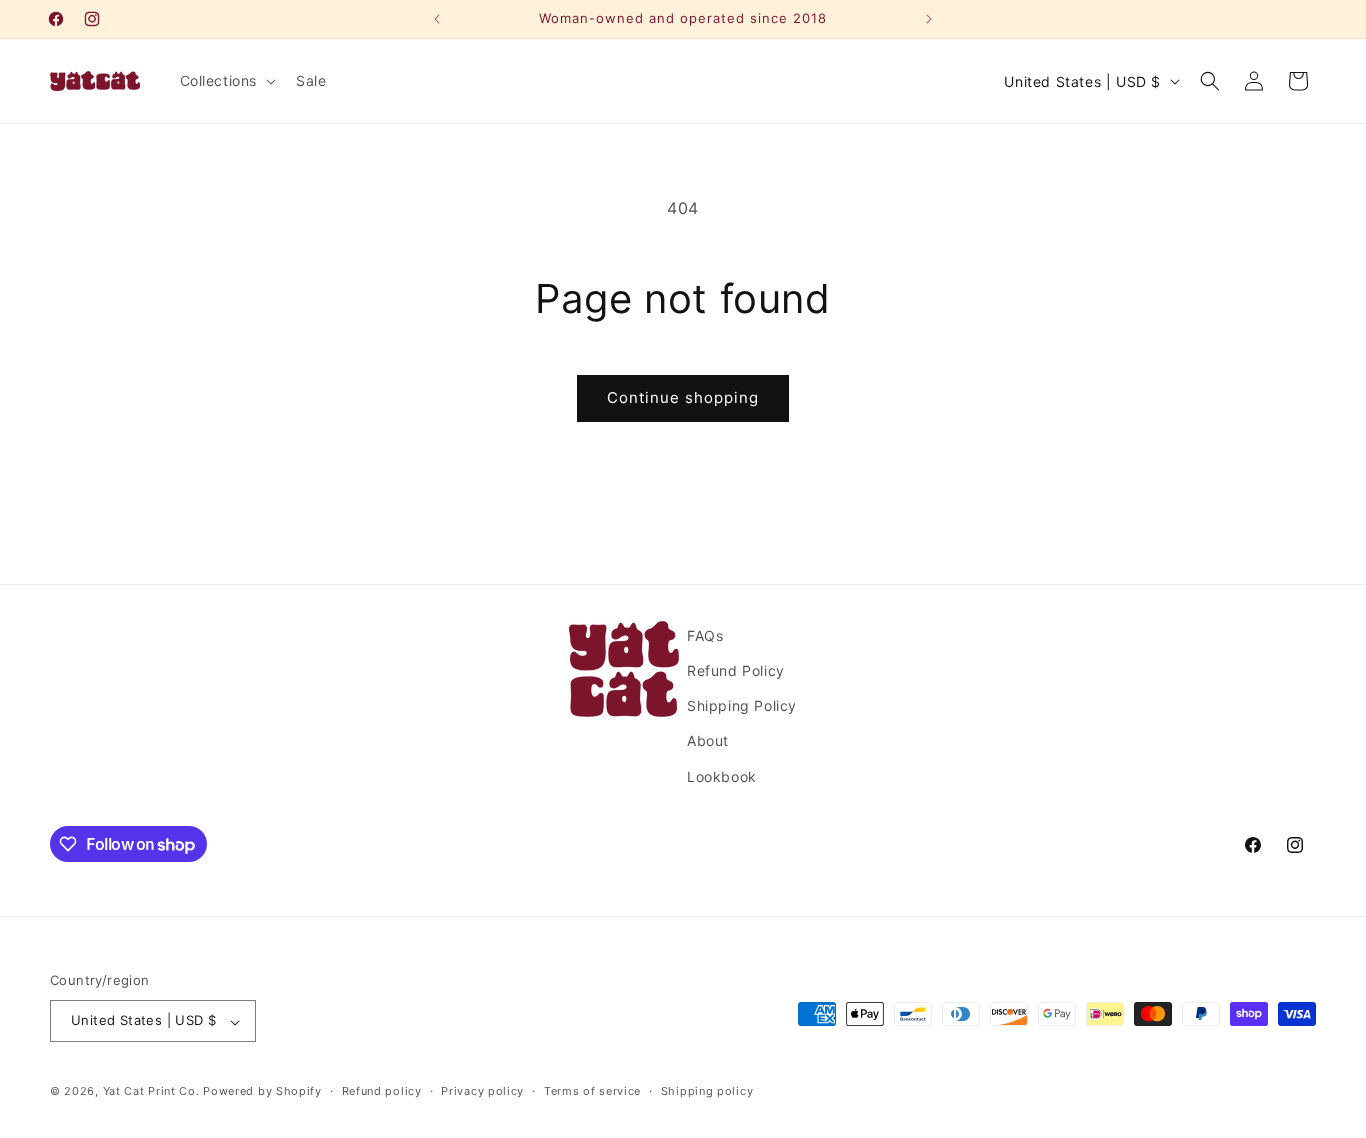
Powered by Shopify (262, 1092)
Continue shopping (683, 397)
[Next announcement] (929, 19)
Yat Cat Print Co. (151, 1092)
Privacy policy (482, 1091)
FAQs (705, 635)
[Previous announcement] (437, 19)
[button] (226, 81)
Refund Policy (736, 670)
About (708, 741)
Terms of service (592, 1091)
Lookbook (722, 776)
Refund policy (382, 1091)
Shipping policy (707, 1091)
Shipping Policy (742, 706)
